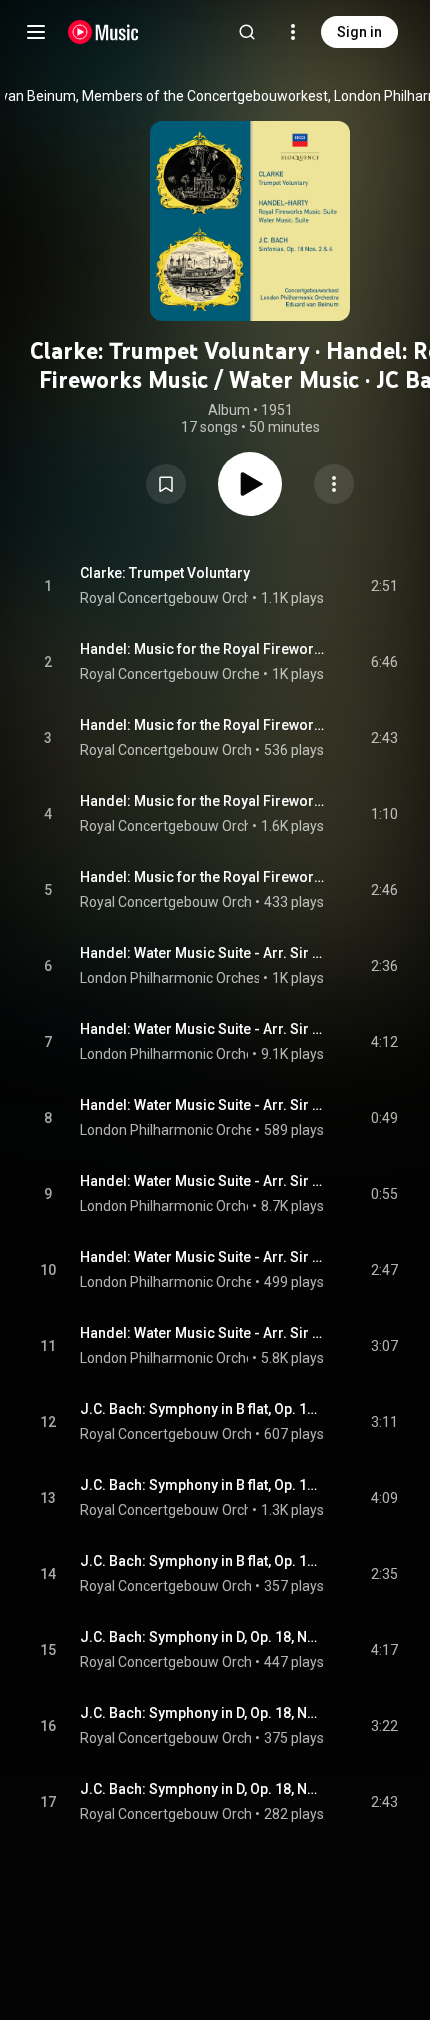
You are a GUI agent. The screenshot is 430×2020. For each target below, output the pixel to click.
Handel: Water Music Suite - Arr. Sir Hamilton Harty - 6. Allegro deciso (202, 1333)
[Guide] (36, 32)
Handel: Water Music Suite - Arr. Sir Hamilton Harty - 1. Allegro (202, 953)
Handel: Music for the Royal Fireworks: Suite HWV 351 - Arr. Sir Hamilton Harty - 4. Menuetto (202, 877)
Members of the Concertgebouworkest (205, 96)
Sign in (359, 32)
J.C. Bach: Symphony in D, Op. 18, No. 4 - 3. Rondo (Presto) (202, 1789)
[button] (166, 484)
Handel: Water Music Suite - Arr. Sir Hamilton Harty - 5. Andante (202, 1257)
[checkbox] (384, 586)
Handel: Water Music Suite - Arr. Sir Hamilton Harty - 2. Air (202, 1029)
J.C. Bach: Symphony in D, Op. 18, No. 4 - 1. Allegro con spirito (202, 1637)
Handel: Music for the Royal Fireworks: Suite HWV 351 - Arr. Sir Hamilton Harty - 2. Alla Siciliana (202, 725)
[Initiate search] (247, 32)
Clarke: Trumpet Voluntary (165, 573)
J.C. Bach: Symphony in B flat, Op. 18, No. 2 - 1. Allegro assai (202, 1409)
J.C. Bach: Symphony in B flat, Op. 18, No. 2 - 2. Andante (202, 1485)
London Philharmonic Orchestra (179, 978)
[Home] (103, 32)
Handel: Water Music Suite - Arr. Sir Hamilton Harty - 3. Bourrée (202, 1105)
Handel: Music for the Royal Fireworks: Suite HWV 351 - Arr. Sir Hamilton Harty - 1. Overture (202, 649)
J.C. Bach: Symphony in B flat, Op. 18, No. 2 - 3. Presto (202, 1561)
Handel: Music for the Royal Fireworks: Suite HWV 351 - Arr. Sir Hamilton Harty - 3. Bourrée (202, 801)
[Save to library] (166, 484)
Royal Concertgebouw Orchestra (182, 598)
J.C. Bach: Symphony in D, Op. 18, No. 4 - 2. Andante (202, 1713)
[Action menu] (334, 484)
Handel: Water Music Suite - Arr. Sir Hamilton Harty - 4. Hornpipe (202, 1181)
